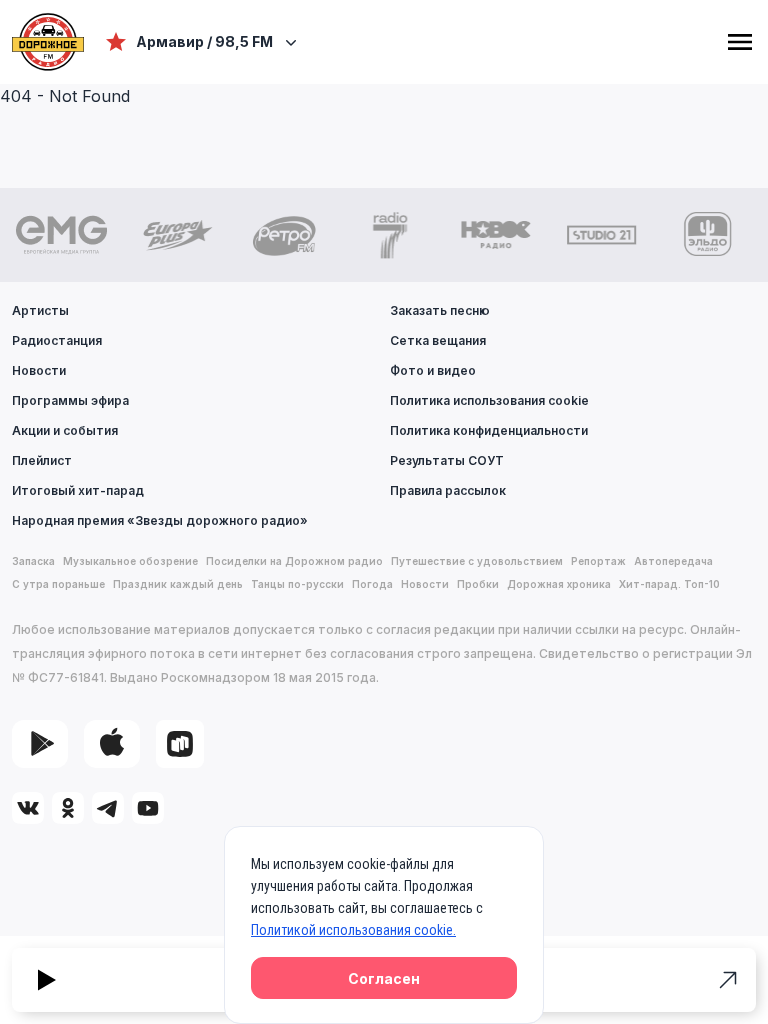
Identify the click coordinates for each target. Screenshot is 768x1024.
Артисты (40, 310)
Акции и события (65, 430)
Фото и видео (433, 370)
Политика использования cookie (489, 400)
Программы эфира (70, 400)
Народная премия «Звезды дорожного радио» (160, 520)
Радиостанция (57, 340)
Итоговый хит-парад (78, 490)
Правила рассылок (448, 490)
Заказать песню (440, 310)
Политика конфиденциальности (489, 430)
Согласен (384, 978)
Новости (39, 370)
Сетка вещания (438, 340)
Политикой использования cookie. (353, 930)
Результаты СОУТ (447, 460)
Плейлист (42, 460)
